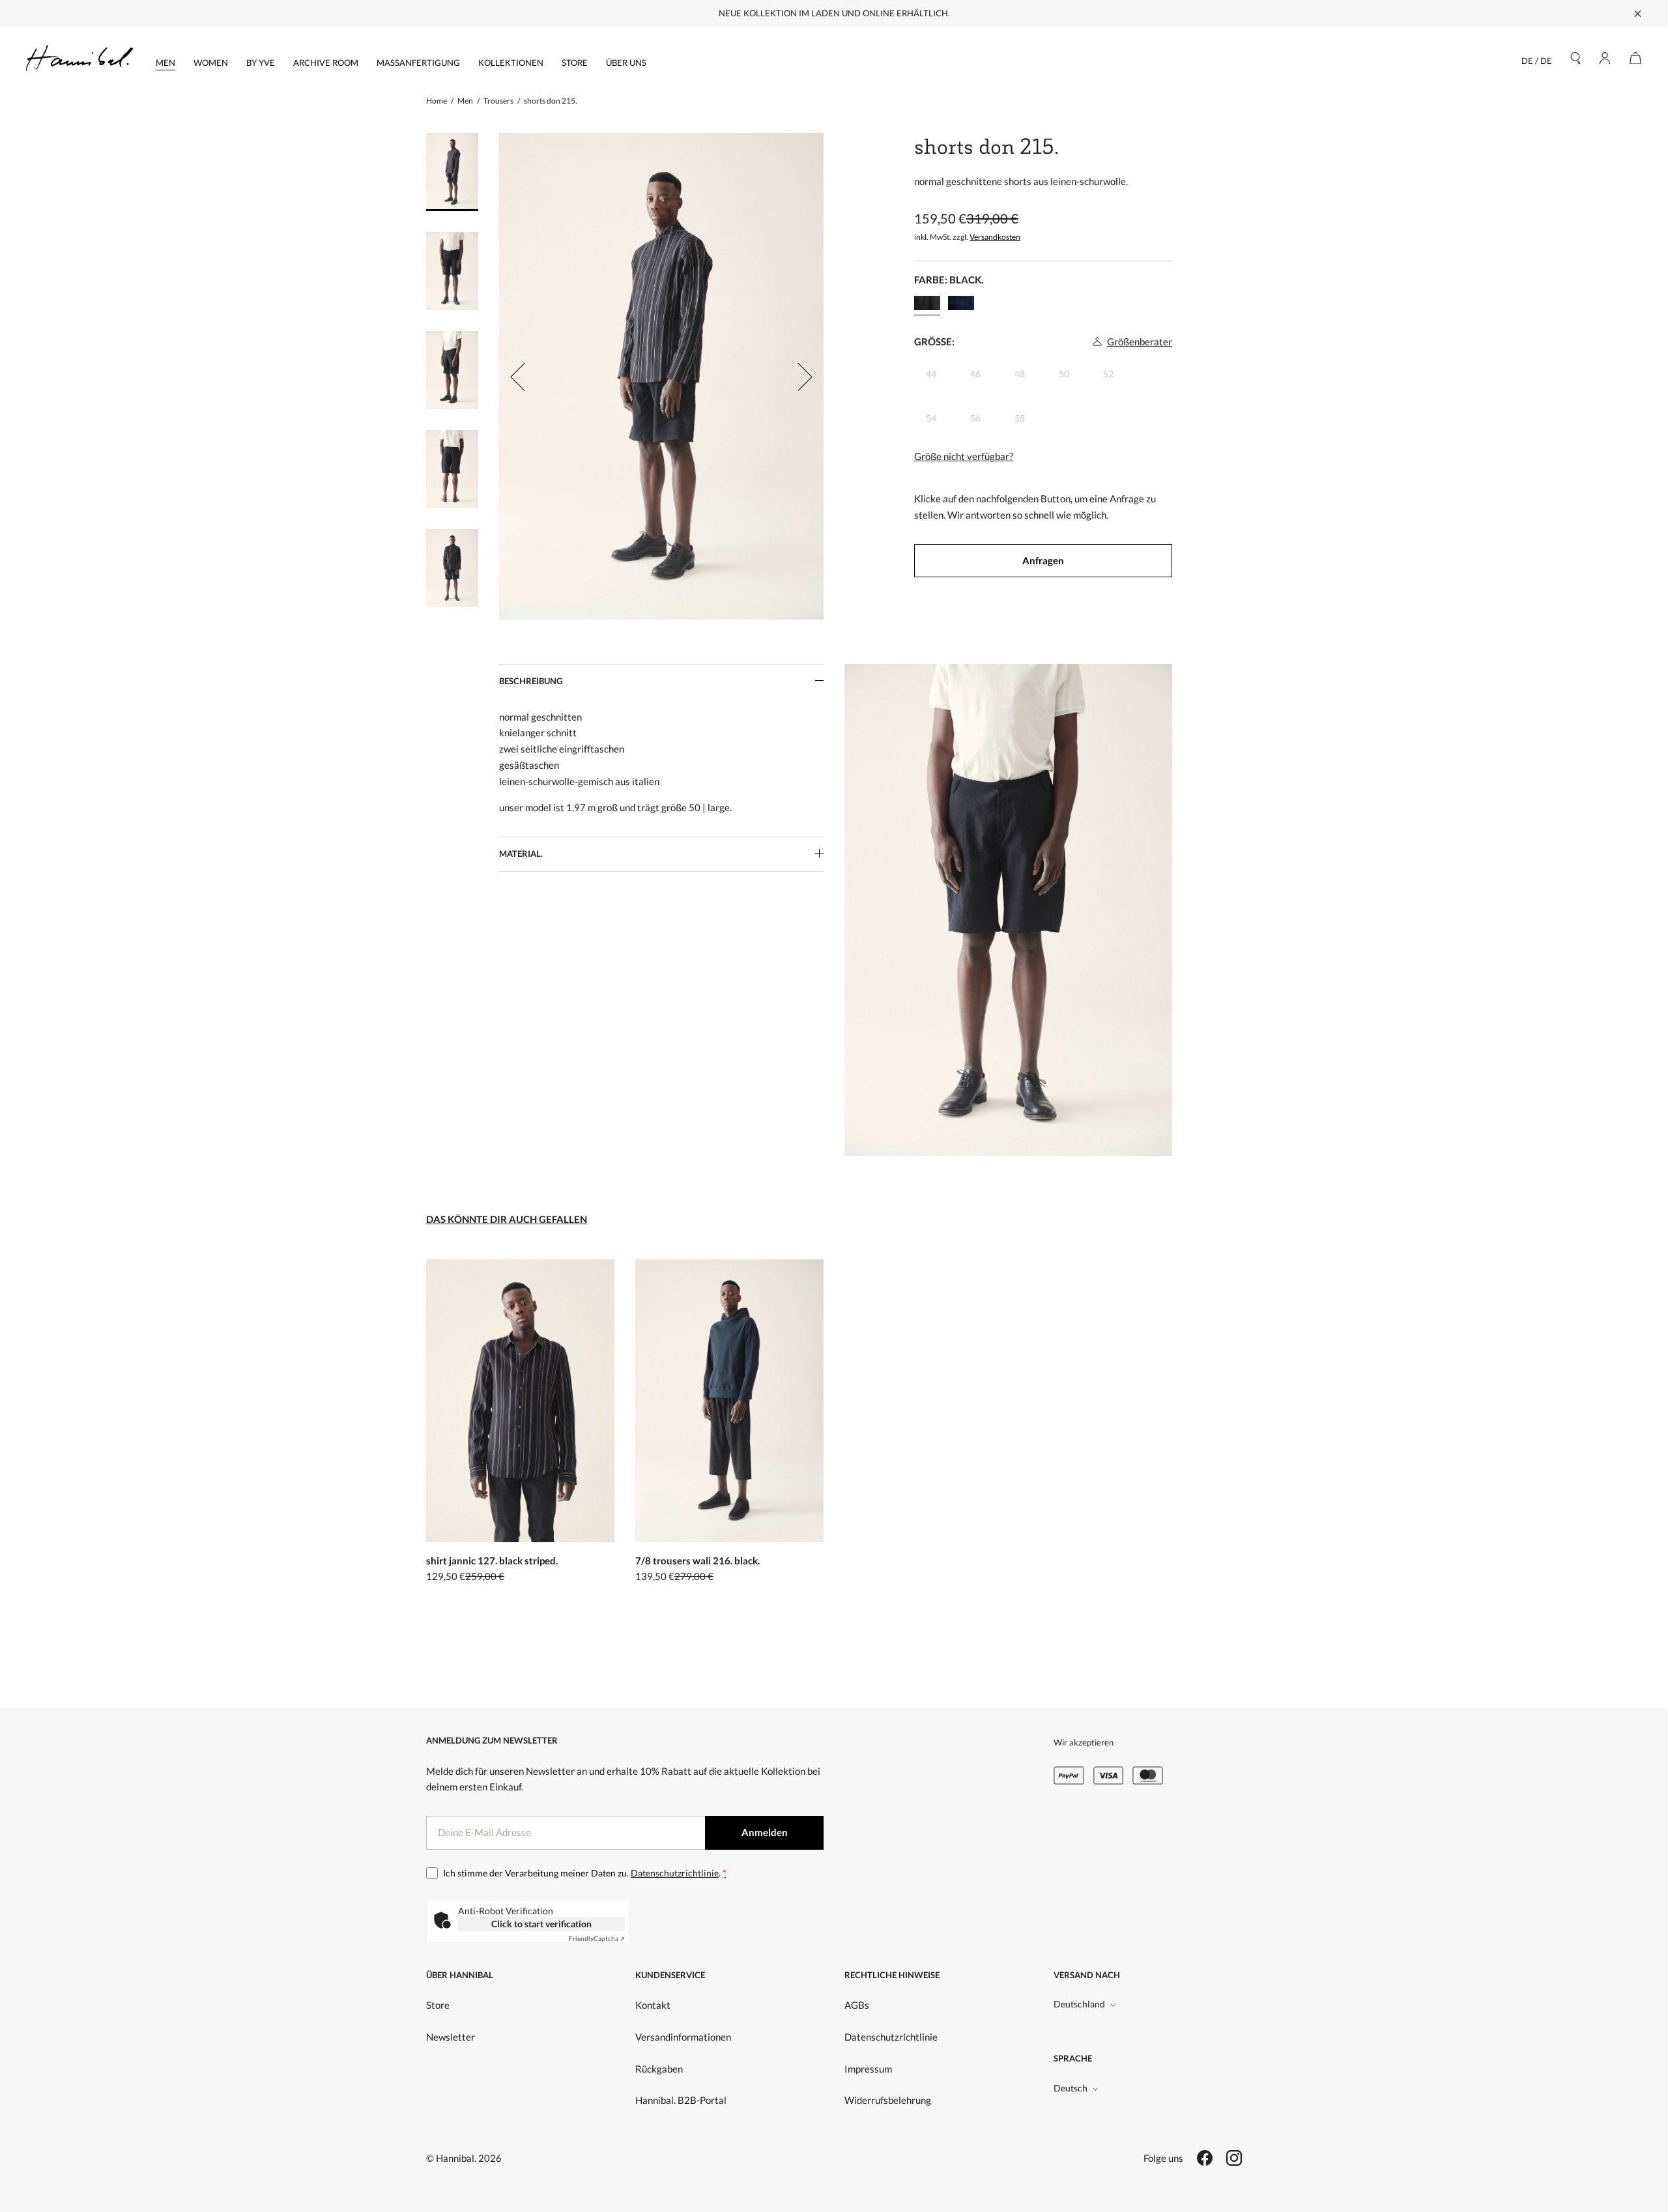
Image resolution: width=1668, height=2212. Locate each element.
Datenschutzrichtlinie (675, 1873)
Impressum (868, 2069)
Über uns (626, 63)
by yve (261, 63)
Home (437, 101)
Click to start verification (541, 1924)
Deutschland (1079, 2004)
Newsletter (451, 2037)
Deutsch (1071, 2088)
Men (165, 63)
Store (575, 63)
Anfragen (1043, 560)
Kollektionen (511, 63)
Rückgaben (659, 2069)
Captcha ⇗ (597, 1938)
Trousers (498, 101)
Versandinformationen (683, 2037)
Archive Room (326, 63)
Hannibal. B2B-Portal (681, 2100)
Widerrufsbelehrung (888, 2100)
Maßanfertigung (418, 63)
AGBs (857, 2005)
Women (211, 63)
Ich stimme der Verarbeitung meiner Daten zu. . (585, 1873)
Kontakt (653, 2005)
